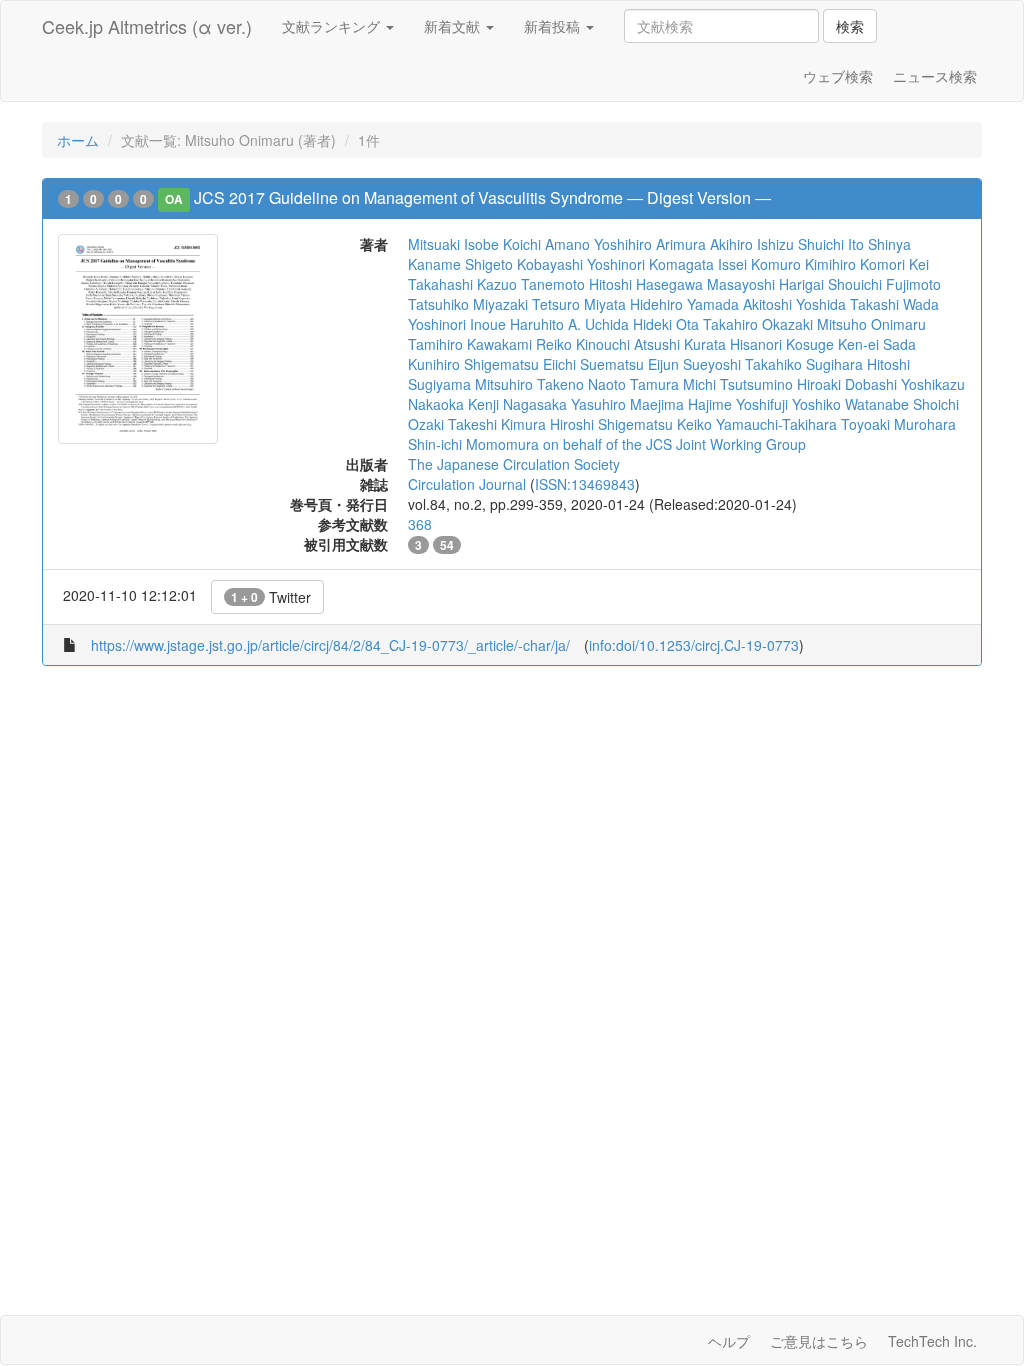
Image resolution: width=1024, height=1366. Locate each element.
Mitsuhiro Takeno (529, 384)
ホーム (78, 140)
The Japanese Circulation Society (514, 464)
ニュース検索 (935, 76)
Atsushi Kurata (680, 344)
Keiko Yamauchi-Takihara (757, 424)
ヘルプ (729, 1341)
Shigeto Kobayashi (524, 264)
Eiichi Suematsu (593, 364)
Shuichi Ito (831, 244)
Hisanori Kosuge (782, 344)
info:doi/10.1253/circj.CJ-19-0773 (694, 645)
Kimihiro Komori (855, 264)
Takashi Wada (894, 304)
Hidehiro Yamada (684, 304)
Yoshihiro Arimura (650, 244)
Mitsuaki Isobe (453, 244)
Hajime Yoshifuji (738, 404)
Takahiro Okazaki (758, 324)
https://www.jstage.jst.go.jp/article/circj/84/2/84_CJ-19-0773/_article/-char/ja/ (330, 645)
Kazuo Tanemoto (531, 284)
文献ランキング (333, 26)
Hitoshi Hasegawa (646, 284)
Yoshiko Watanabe (850, 404)
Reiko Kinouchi (583, 344)
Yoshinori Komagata (650, 264)
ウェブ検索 (838, 76)
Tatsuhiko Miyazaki (468, 304)
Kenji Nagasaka (517, 404)
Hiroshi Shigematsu (611, 424)
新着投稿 (554, 26)
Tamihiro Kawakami (470, 344)
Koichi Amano (546, 244)
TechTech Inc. (932, 1341)
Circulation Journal (467, 484)
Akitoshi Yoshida (794, 304)
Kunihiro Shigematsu (473, 364)
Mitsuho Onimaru (871, 324)
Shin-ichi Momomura (473, 444)
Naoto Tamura (633, 384)
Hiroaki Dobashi (847, 384)
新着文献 (454, 26)
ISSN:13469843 (585, 484)
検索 (850, 26)
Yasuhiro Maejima (627, 404)
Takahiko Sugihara (804, 364)
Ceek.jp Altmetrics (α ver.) (147, 26)
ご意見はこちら (819, 1341)
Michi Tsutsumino (738, 384)
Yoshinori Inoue (457, 324)
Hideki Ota (666, 324)
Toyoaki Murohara (898, 424)
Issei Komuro (759, 264)
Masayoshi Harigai (765, 284)
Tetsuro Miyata (579, 304)
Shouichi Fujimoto (884, 284)
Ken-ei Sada (877, 344)
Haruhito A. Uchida (569, 324)
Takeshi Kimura (497, 424)
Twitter (271, 597)
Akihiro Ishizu (752, 244)
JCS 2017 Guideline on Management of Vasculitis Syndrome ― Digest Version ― (482, 197)
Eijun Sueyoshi (694, 364)
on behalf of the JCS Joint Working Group (674, 444)
